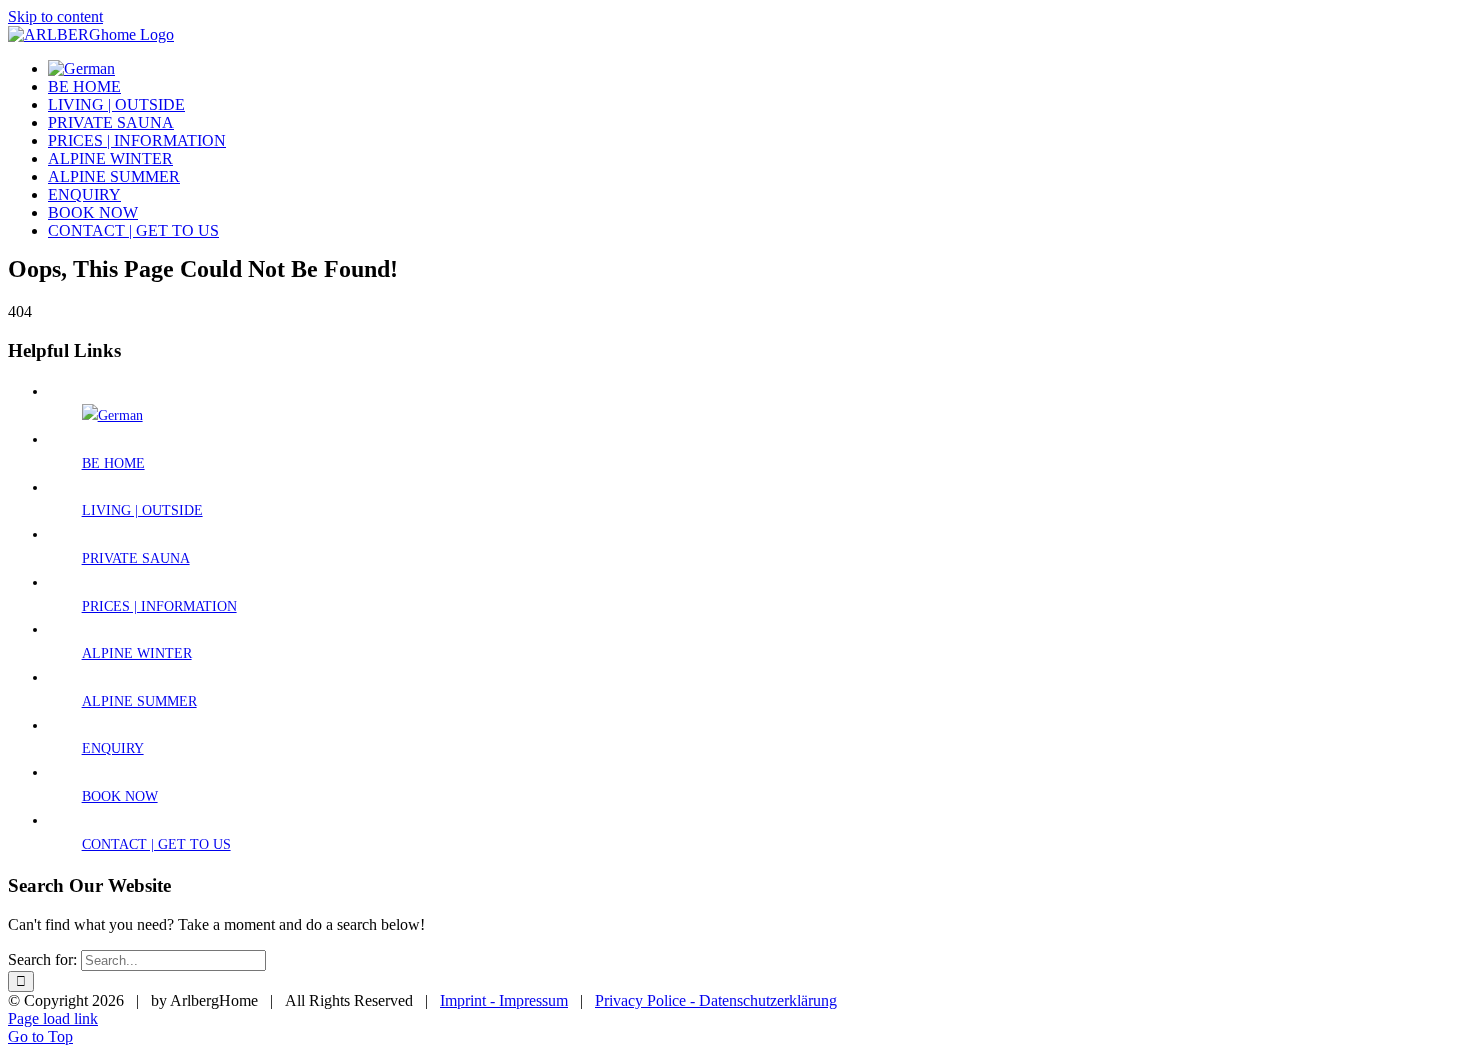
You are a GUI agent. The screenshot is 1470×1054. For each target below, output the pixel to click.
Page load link (53, 1018)
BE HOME (113, 463)
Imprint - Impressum (504, 1000)
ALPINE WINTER (137, 653)
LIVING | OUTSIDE (142, 510)
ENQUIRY (113, 748)
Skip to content (55, 16)
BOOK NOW (120, 796)
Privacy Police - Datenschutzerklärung (716, 1000)
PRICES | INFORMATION (159, 606)
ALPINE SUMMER (139, 701)
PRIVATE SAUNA (136, 558)
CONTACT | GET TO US (156, 844)
